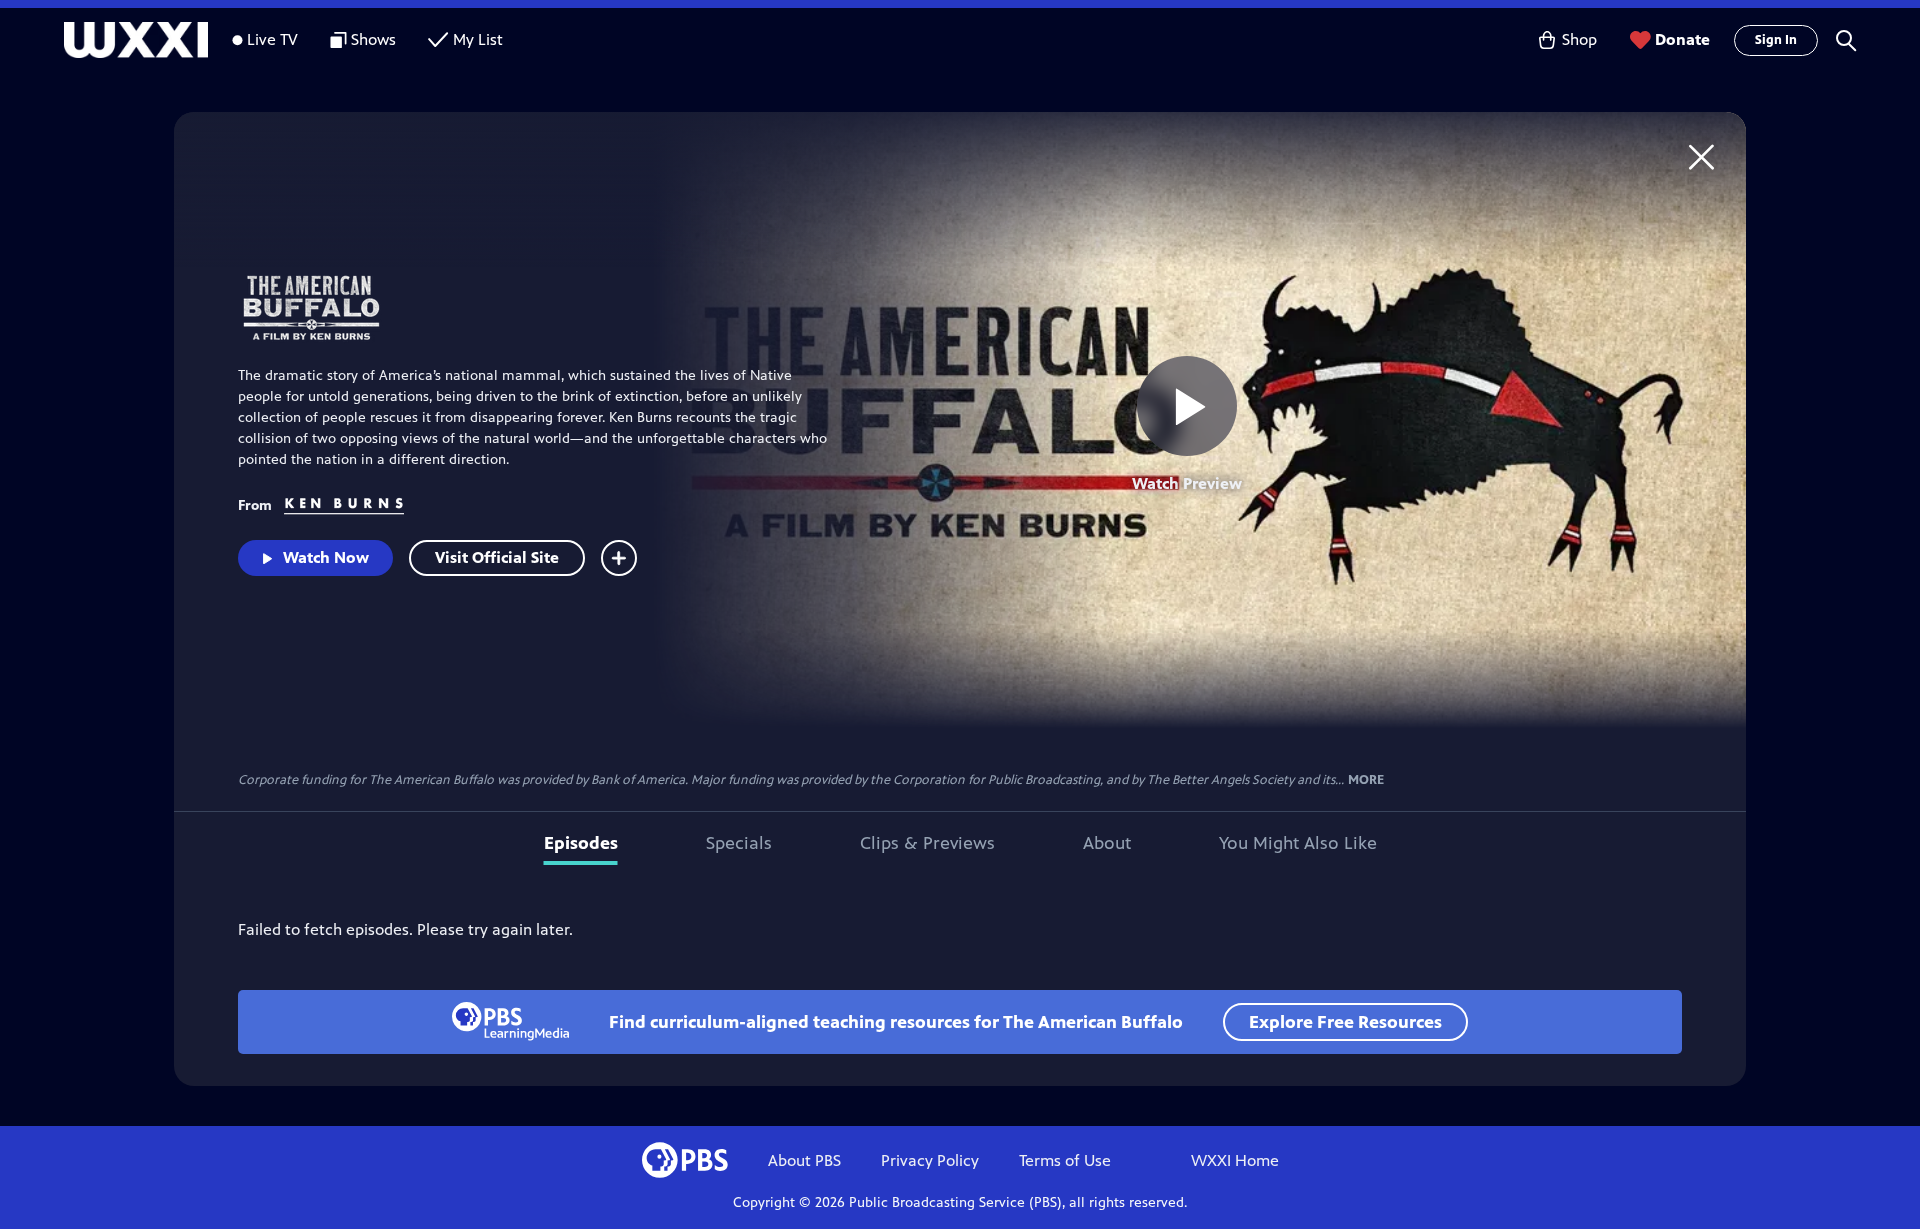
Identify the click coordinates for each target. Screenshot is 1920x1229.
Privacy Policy (930, 1160)
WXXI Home (1235, 1160)
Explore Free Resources (1345, 1022)
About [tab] (1107, 843)
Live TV (272, 39)
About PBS (804, 1160)
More (1366, 780)
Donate (1682, 39)
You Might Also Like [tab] (1298, 843)
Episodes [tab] (581, 843)
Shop (1579, 39)
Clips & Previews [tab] (927, 843)
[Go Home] (1701, 156)
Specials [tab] (739, 843)
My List (478, 39)
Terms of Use (1065, 1160)
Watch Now (326, 557)
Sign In (1776, 40)
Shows (373, 39)
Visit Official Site (497, 557)
